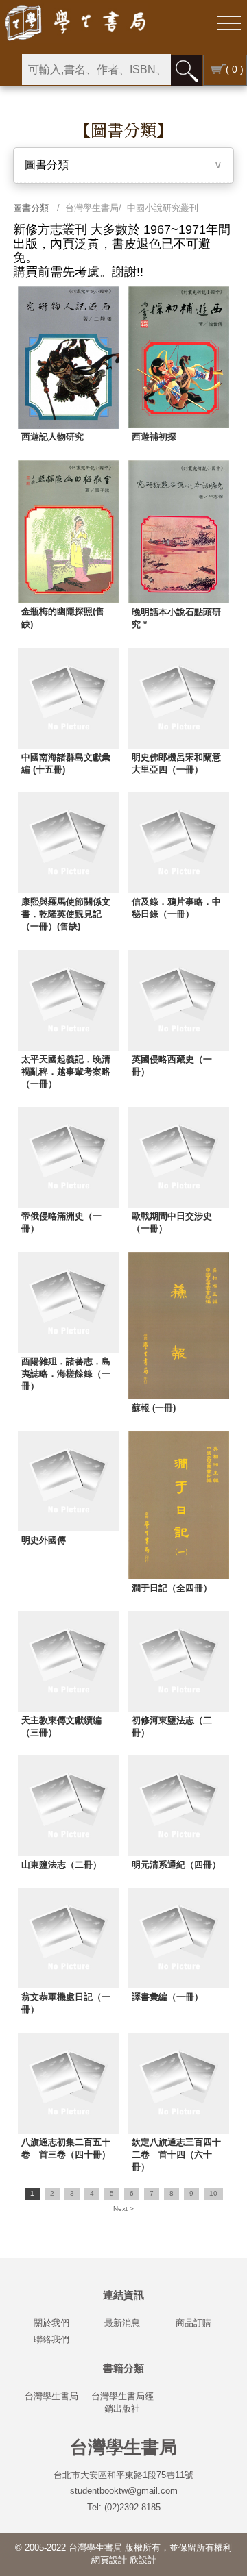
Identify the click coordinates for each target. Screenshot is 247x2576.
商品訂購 (193, 2323)
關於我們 (51, 2323)
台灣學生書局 (51, 2396)
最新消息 (122, 2323)
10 (213, 2193)
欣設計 (143, 2560)
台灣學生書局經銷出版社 (122, 2402)
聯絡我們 (51, 2339)
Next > (123, 2209)
